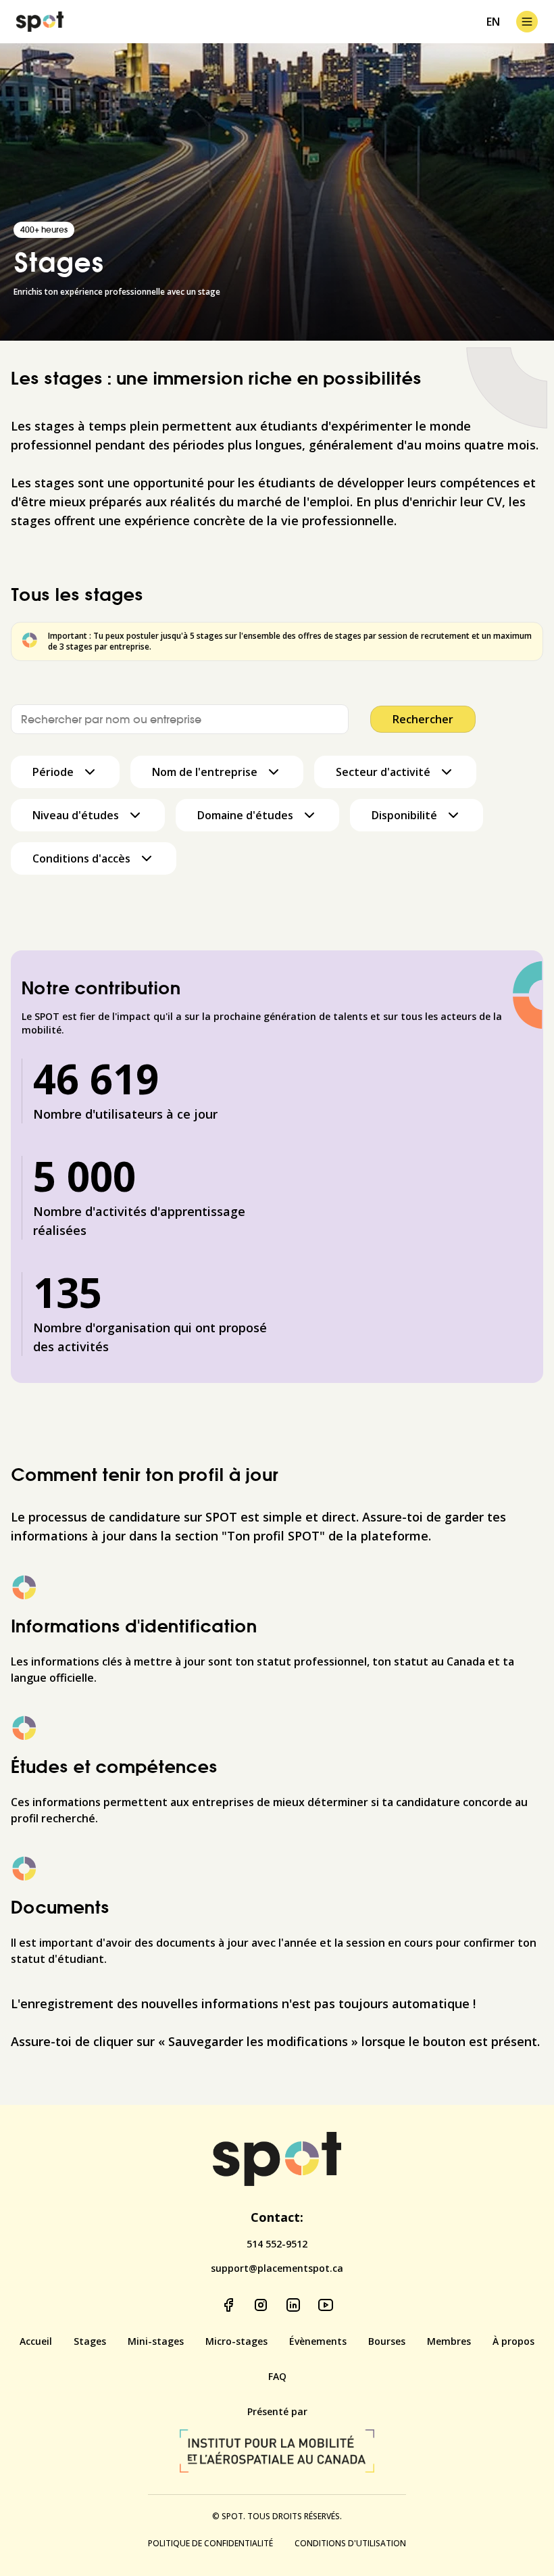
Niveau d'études (76, 815)
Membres (449, 2341)
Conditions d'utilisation (350, 2544)
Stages (90, 2341)
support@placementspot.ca (277, 2268)
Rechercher (423, 719)
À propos (513, 2341)
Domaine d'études (245, 815)
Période (53, 772)
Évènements (318, 2341)
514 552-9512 (277, 2244)
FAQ (277, 2376)
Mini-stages (156, 2341)
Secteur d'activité (383, 772)
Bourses (387, 2341)
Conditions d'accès (81, 858)
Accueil (36, 2341)
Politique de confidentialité (210, 2544)
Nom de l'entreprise (205, 772)
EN (493, 22)
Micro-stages (236, 2341)
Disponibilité (404, 815)
